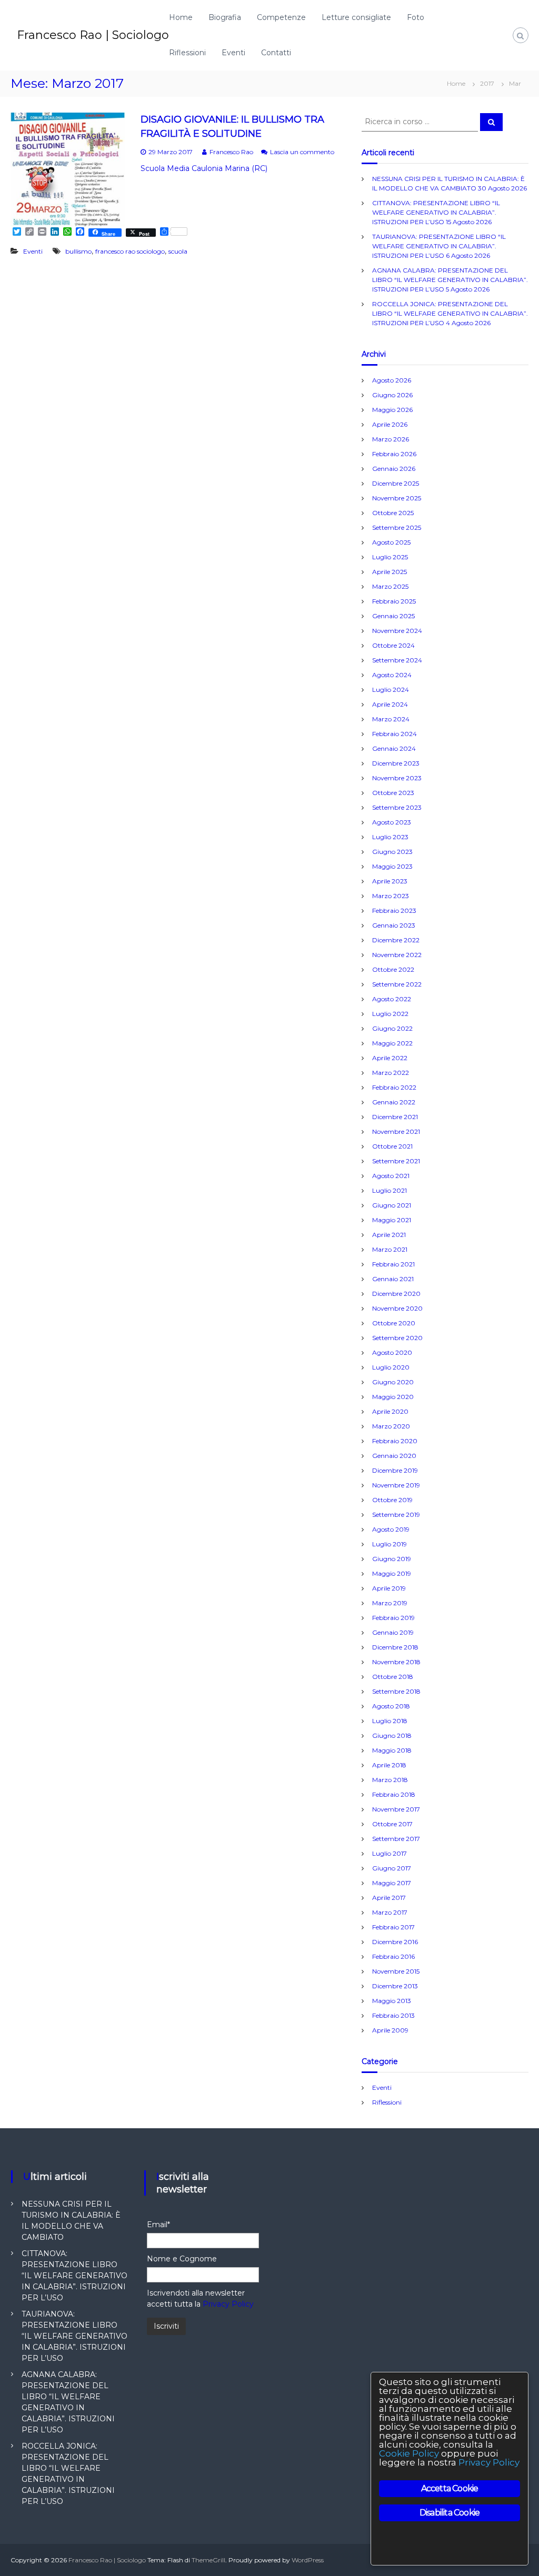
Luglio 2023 (390, 837)
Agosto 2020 (392, 1352)
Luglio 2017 (390, 1853)
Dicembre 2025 (396, 483)
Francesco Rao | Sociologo (93, 35)
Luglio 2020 (391, 1367)
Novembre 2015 (396, 1971)
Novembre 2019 (396, 1485)
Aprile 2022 (390, 1058)
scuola (178, 251)
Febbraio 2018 (394, 1794)
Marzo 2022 (391, 1073)
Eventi (233, 53)
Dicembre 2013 (395, 1986)
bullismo (78, 251)
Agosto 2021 (391, 1176)
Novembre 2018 (396, 1662)
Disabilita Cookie (450, 2513)
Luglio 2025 (390, 557)
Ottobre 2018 (393, 1677)
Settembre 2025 (397, 527)
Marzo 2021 (390, 1249)
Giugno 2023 (392, 852)
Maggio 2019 (392, 1573)
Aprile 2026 (390, 424)
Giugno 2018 (392, 1735)
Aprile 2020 (390, 1411)
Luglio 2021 (390, 1190)
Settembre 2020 (397, 1338)
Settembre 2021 (396, 1161)
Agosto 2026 (392, 380)
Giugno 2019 (392, 1559)
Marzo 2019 (390, 1603)
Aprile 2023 (390, 881)
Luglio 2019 (390, 1544)
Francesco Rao (231, 152)
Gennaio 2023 (394, 925)
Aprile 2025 (390, 572)
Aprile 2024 (390, 704)
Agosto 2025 (391, 542)
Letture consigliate (356, 17)
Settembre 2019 (396, 1515)
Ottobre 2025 (393, 513)
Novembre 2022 (397, 955)
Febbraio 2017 (393, 1927)
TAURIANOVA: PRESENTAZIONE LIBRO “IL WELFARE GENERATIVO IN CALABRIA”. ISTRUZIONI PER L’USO (439, 246)
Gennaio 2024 (394, 748)
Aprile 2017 (389, 1898)
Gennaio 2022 (394, 1102)
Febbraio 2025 (394, 601)
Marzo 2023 (391, 896)
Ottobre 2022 (393, 969)
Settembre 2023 (397, 807)
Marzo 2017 (390, 1912)
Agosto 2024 (392, 675)
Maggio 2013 (392, 2001)
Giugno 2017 (392, 1868)
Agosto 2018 (391, 1706)
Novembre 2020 (397, 1308)
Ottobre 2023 (393, 793)
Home (181, 17)
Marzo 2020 (391, 1426)
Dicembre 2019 (395, 1470)
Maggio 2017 (392, 1883)
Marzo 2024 (391, 719)
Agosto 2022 (392, 999)
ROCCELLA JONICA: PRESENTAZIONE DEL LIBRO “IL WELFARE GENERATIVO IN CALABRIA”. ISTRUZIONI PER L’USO (450, 313)
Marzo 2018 (390, 1780)
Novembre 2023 (397, 778)
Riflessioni (187, 53)
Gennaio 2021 (393, 1279)
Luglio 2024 (391, 690)
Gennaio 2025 (393, 616)
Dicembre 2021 (395, 1117)
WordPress (308, 2560)
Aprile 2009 (390, 2030)
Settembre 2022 (397, 984)
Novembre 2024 (397, 631)
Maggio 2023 (392, 866)
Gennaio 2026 (394, 469)
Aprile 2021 (389, 1235)
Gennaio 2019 (393, 1632)
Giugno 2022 (392, 1028)
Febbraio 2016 (393, 1956)
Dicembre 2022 (396, 940)
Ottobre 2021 (392, 1146)
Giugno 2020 (393, 1382)
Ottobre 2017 (392, 1824)
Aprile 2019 (389, 1588)
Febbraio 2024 (395, 734)
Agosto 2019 (391, 1529)
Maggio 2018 (392, 1750)
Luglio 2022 (390, 1014)
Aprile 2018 (389, 1765)
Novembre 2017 (396, 1809)
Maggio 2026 (392, 410)
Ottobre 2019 (392, 1500)
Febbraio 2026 (394, 454)
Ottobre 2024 (393, 645)
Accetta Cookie (450, 2488)
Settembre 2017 (396, 1839)
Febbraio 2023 (394, 910)
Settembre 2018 (396, 1691)
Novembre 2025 (397, 498)
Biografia (225, 17)
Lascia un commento (302, 152)
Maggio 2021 (392, 1220)
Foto (416, 17)
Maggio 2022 (392, 1043)
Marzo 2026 (391, 439)
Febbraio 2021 (393, 1264)
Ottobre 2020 (394, 1323)
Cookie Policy (409, 2453)
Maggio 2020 (393, 1397)
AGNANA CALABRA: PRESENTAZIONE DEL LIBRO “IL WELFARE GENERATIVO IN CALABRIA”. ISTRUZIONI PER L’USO (450, 280)
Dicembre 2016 (395, 1942)
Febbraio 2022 (394, 1087)
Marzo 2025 (390, 586)
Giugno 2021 (392, 1205)
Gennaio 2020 (394, 1456)
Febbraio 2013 (393, 2015)
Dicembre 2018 (395, 1647)
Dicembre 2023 (396, 763)
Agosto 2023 (392, 822)
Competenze (281, 17)
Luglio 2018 (390, 1721)
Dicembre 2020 (396, 1294)
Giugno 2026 (392, 395)
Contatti (276, 53)
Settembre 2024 (397, 660)
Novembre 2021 (396, 1131)
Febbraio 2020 (395, 1441)
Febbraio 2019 (393, 1618)
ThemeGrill (208, 2560)
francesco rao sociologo (130, 251)
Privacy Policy (228, 2304)
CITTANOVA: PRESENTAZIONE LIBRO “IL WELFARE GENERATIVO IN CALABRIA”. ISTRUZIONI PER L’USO (436, 212)
